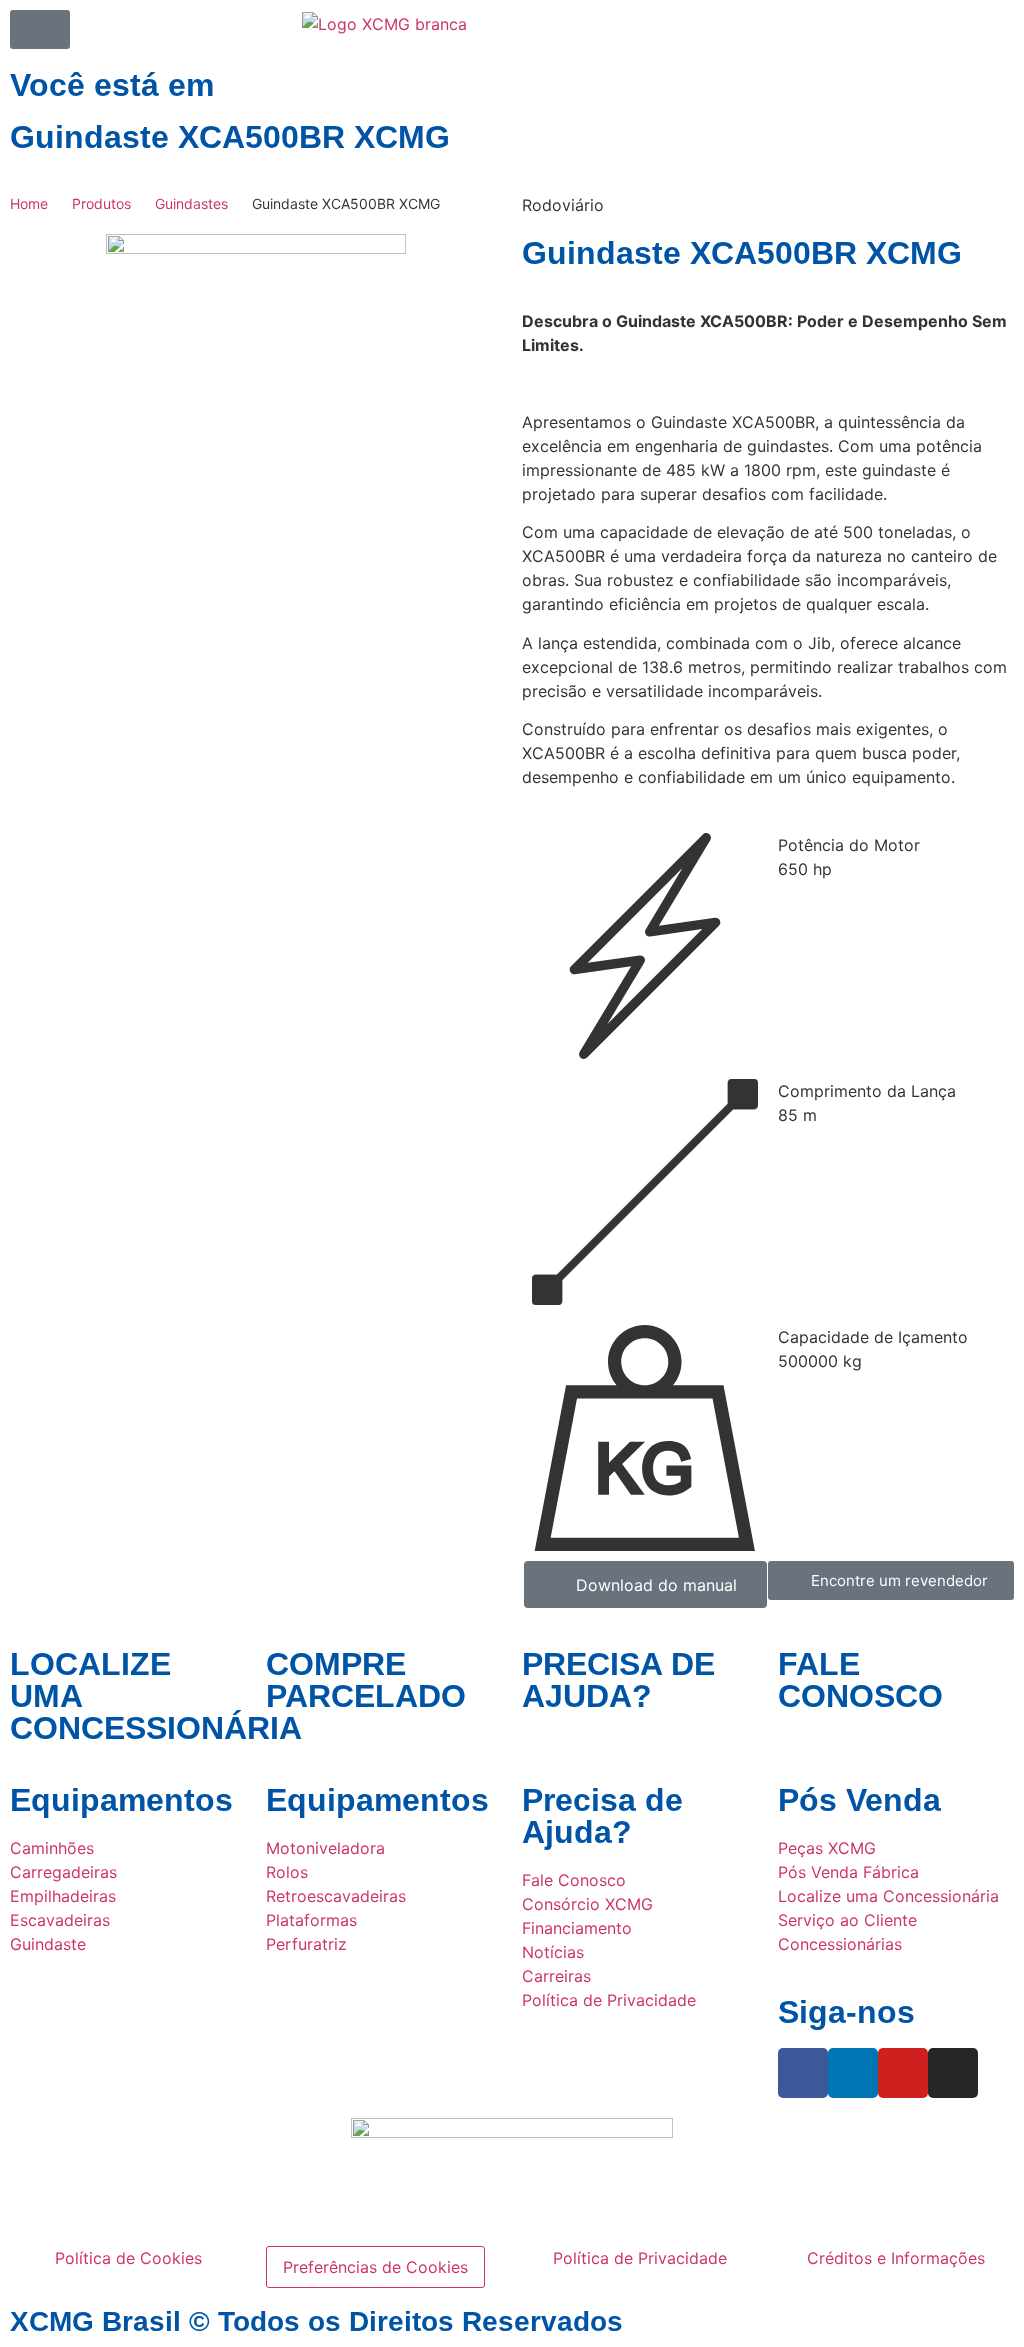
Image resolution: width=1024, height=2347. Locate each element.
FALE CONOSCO (860, 1680)
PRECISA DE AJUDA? (618, 1680)
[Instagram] (953, 2073)
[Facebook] (803, 2073)
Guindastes (191, 203)
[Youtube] (903, 2073)
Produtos (101, 203)
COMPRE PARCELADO (366, 1680)
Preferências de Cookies (375, 2267)
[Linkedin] (853, 2073)
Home (29, 203)
